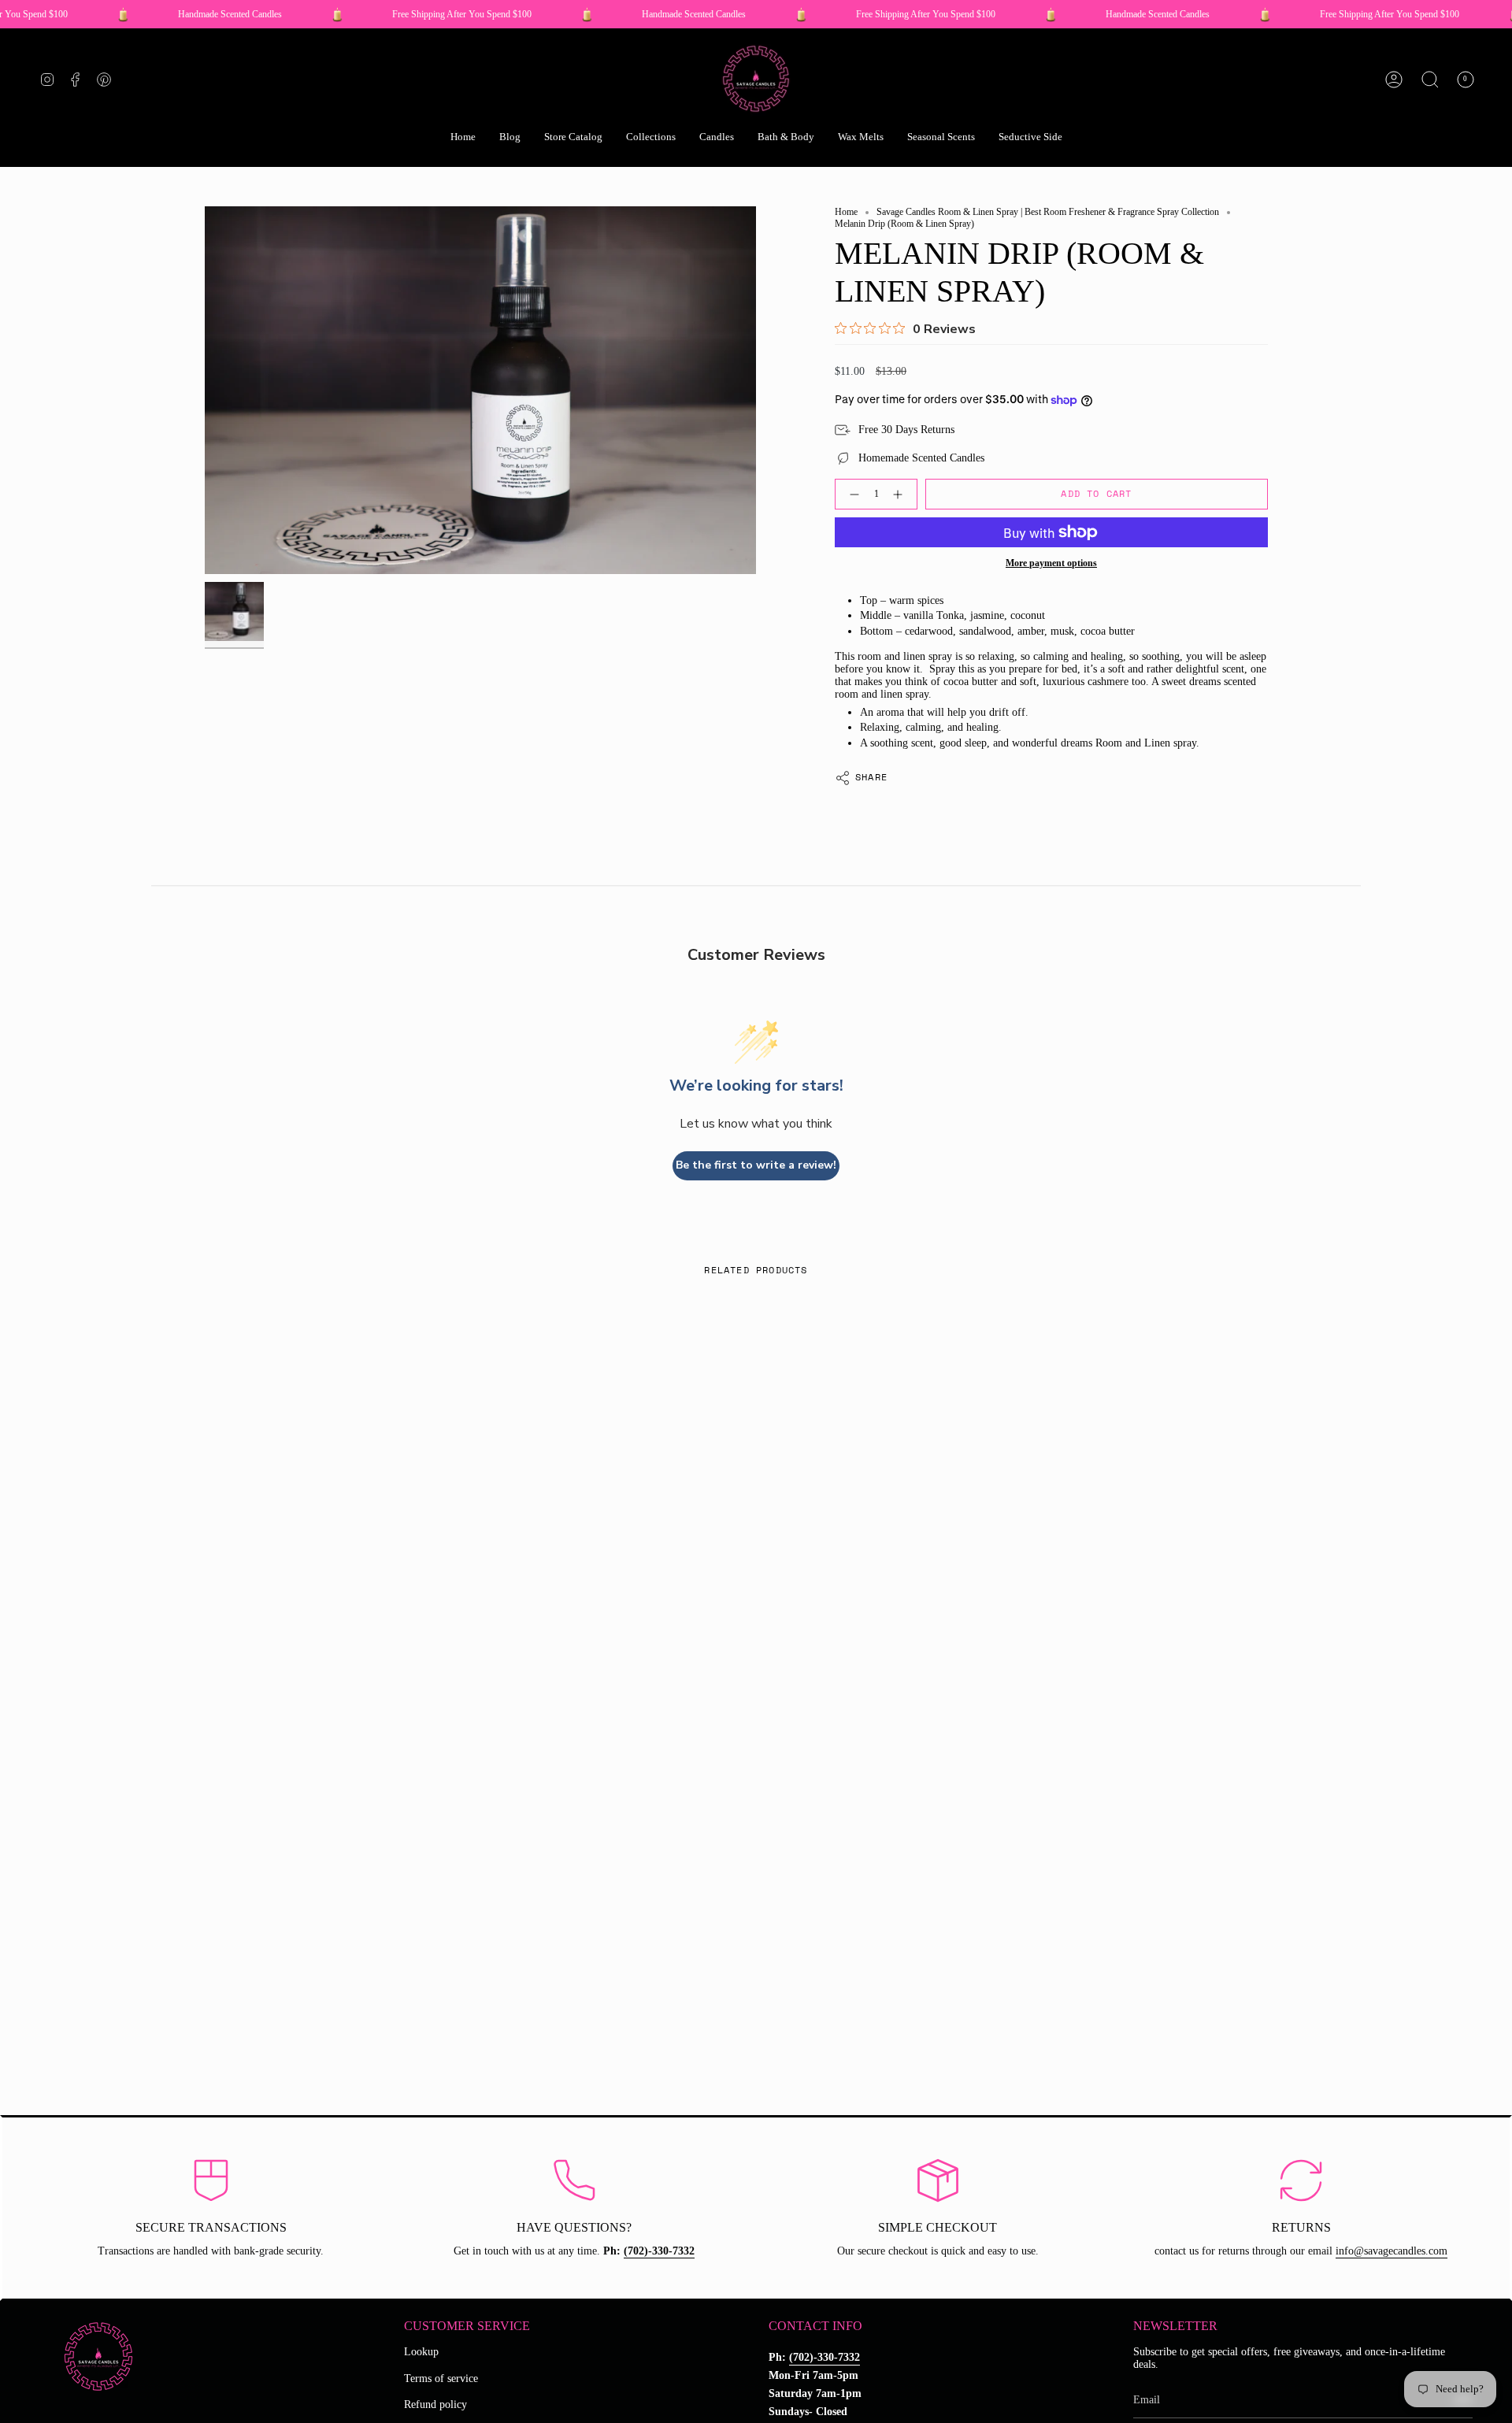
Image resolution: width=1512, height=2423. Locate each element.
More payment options (1051, 563)
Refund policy (435, 2404)
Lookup (421, 2352)
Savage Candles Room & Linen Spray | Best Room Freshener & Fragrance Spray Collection (1048, 212)
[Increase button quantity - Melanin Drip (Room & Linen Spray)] (901, 494)
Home (846, 212)
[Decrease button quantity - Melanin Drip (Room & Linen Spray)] (851, 494)
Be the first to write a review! (756, 1165)
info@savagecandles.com (1392, 2251)
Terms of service (441, 2379)
